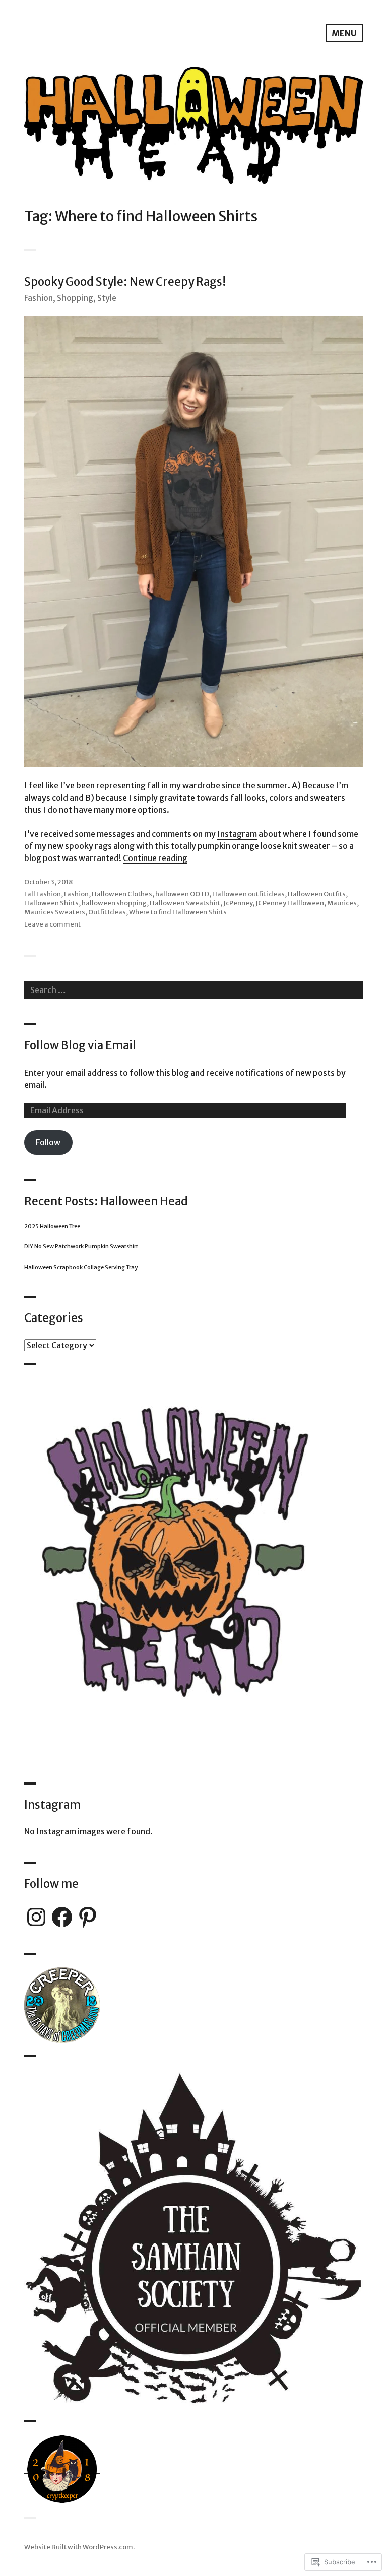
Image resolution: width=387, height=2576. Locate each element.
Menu (344, 33)
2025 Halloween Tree (52, 1226)
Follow (48, 1142)
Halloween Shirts (51, 903)
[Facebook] (62, 1917)
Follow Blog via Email (80, 1045)
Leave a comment (52, 924)
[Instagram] (36, 1917)
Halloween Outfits (317, 894)
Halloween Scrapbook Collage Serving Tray (81, 1267)
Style (107, 298)
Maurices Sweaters (55, 912)
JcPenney (238, 903)
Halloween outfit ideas (248, 894)
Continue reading (155, 858)
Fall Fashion (43, 894)
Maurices (342, 903)
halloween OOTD (182, 894)
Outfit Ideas (107, 912)
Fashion (39, 298)
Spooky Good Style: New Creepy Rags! (125, 282)
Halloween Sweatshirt (185, 903)
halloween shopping (114, 903)
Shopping (75, 298)
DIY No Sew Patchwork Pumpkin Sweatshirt (81, 1246)
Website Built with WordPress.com (79, 2547)
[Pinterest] (88, 1917)
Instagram (237, 834)
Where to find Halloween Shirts (178, 912)
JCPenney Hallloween (290, 903)
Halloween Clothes (122, 894)
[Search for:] (193, 990)
